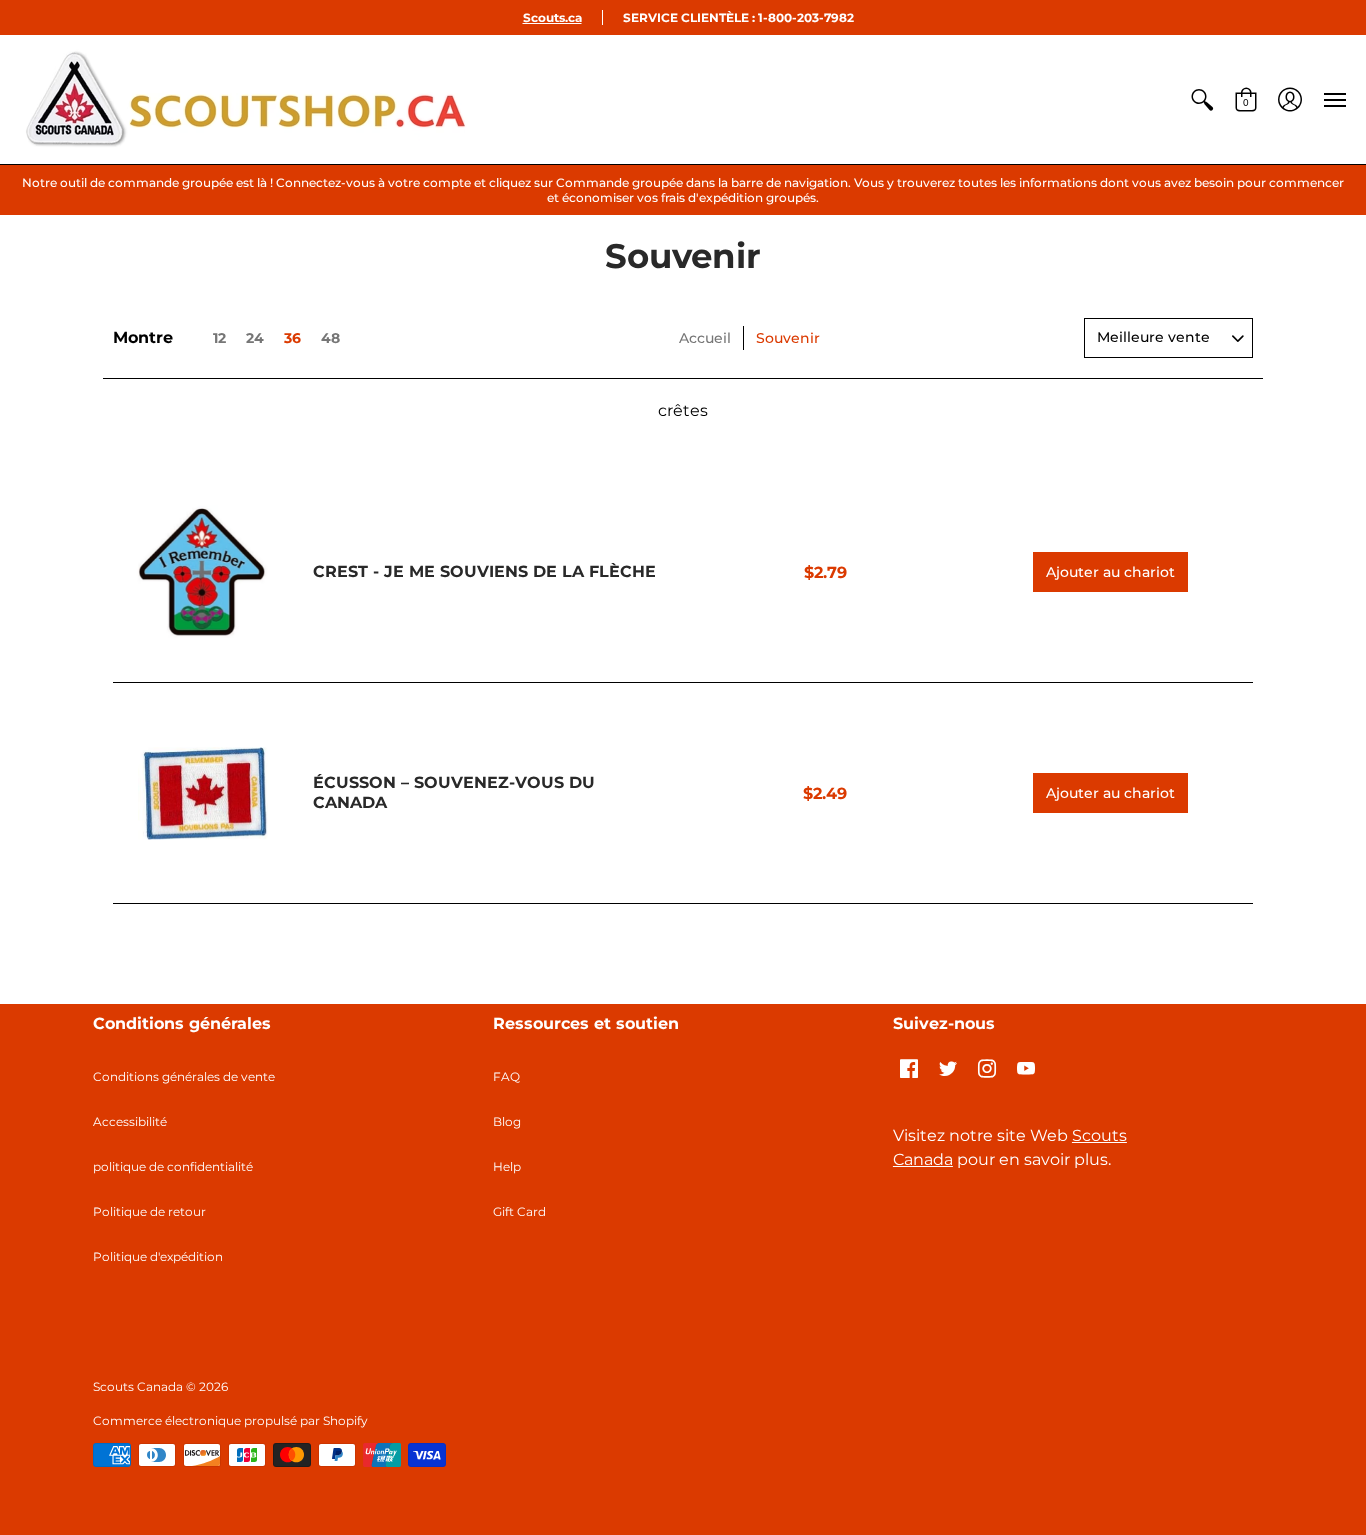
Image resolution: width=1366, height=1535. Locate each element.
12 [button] (219, 338)
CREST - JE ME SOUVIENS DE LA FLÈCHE (484, 571)
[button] (1202, 99)
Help (507, 1166)
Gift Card (519, 1211)
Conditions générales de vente (184, 1076)
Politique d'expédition (158, 1256)
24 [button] (255, 338)
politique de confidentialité (173, 1166)
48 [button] (330, 338)
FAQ (506, 1076)
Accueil (705, 338)
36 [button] (292, 338)
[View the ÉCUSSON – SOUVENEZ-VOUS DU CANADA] (203, 793)
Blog (507, 1121)
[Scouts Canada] (245, 99)
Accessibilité (130, 1121)
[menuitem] (1202, 99)
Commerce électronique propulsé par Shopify (230, 1420)
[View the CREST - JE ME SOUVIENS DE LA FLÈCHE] (203, 573)
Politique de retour (149, 1211)
